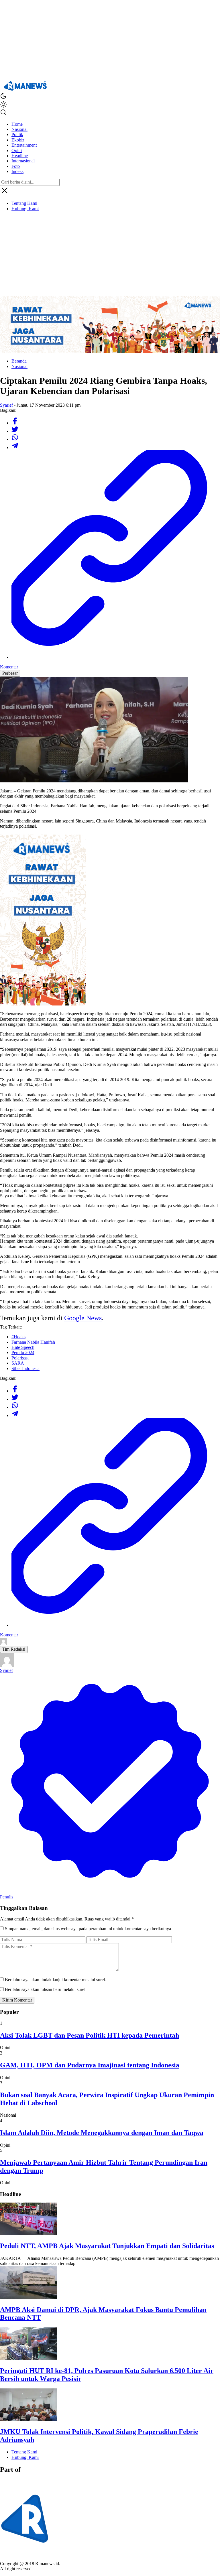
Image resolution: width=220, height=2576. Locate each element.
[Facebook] (15, 423)
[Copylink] (116, 657)
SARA (18, 1363)
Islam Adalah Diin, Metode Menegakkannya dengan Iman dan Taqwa (102, 2133)
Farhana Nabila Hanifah (33, 1342)
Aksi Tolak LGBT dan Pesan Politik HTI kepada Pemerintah (90, 2035)
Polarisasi (20, 1358)
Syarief (6, 405)
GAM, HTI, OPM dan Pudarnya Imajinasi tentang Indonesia (90, 2065)
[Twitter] (15, 431)
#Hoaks (18, 1337)
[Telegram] (15, 447)
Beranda (19, 361)
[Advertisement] (110, 40)
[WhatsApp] (15, 439)
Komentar (9, 667)
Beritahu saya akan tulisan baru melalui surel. (46, 1989)
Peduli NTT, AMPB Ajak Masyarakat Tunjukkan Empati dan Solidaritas (107, 2246)
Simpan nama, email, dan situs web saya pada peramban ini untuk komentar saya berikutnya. (89, 1929)
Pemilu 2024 (23, 1352)
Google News (83, 1318)
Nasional (19, 366)
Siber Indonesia (25, 1368)
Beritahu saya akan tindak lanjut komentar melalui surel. (55, 1980)
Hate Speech (23, 1347)
